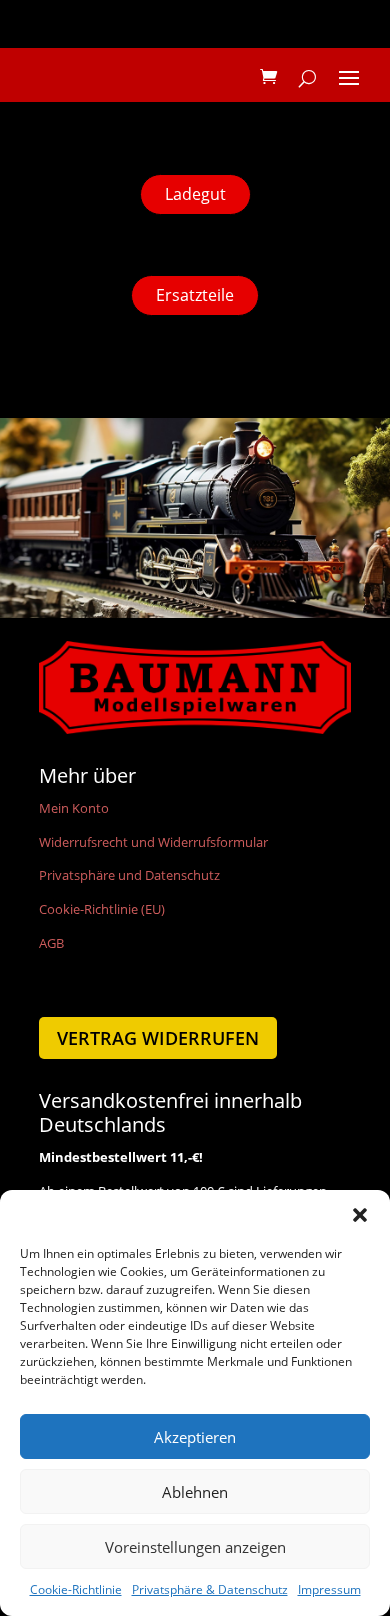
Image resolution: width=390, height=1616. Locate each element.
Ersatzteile (195, 295)
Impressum (329, 1589)
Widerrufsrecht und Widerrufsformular (153, 842)
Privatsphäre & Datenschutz (210, 1589)
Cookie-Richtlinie (76, 1589)
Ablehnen (195, 1492)
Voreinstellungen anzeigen (195, 1547)
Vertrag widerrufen (158, 1038)
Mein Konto (74, 808)
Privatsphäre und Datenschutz (129, 875)
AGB (51, 943)
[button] (360, 1215)
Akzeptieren (195, 1437)
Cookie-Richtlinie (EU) (102, 909)
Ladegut (195, 194)
